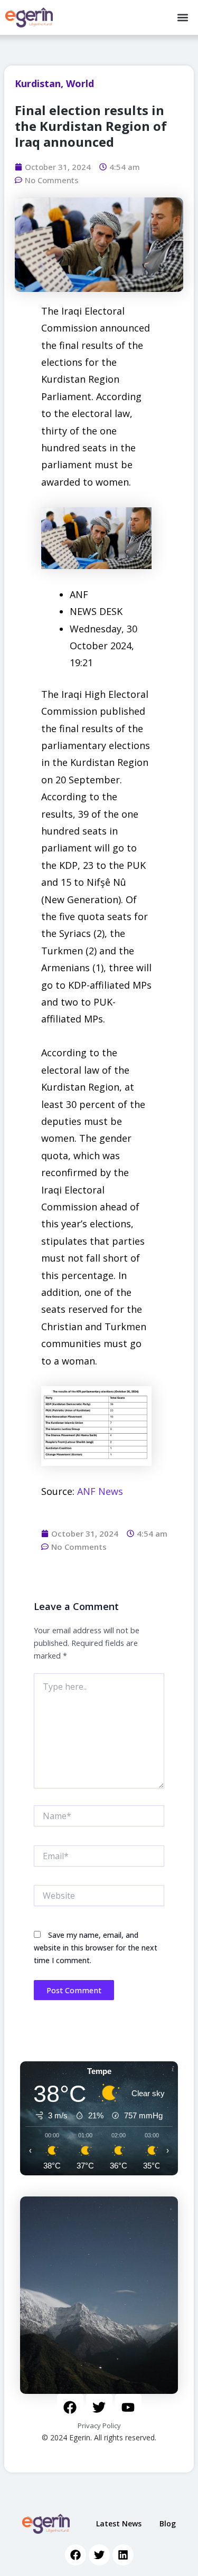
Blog (168, 2523)
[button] (183, 18)
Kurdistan (38, 83)
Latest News (119, 2523)
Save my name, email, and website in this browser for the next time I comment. (96, 1948)
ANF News (100, 1491)
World (80, 83)
